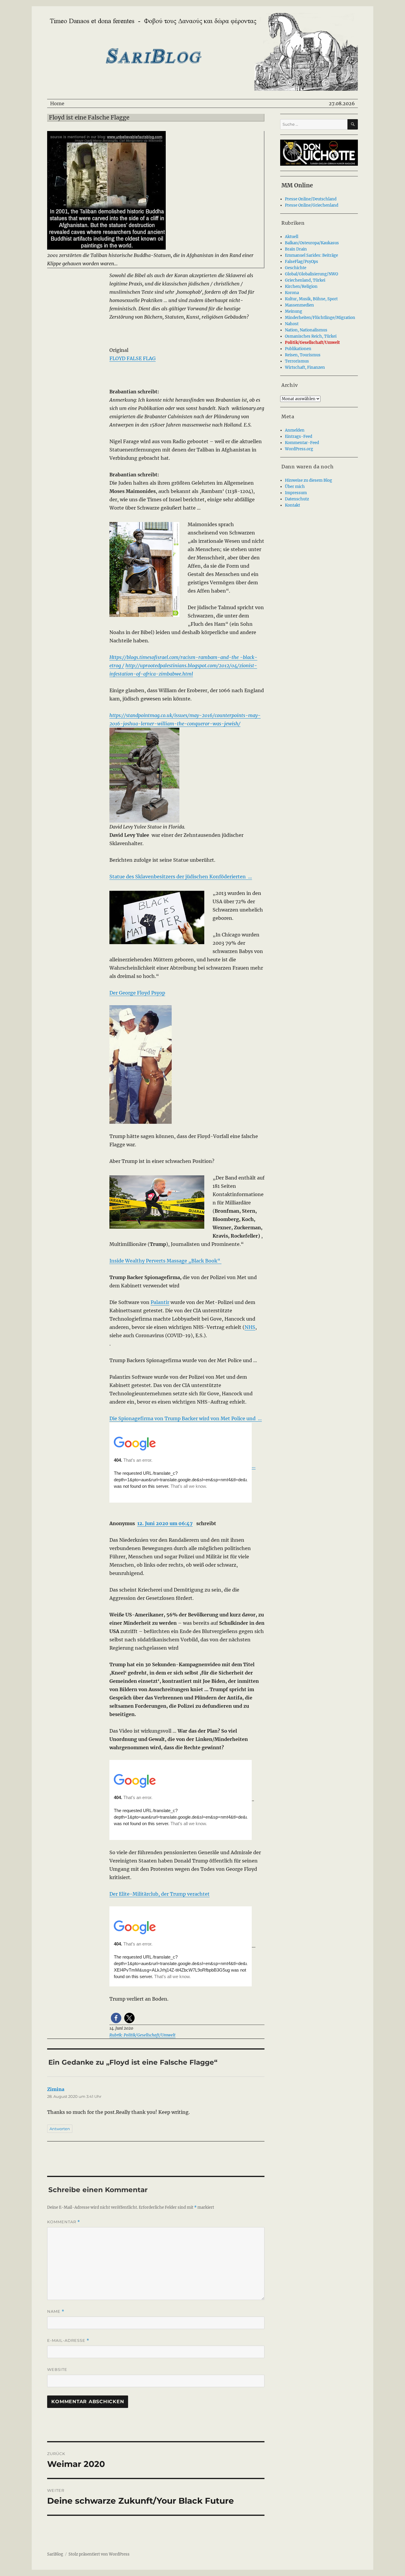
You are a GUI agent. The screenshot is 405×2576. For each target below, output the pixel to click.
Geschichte (296, 268)
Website (57, 2369)
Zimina (56, 2089)
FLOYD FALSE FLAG (133, 358)
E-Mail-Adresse (68, 2340)
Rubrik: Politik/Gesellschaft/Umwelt (142, 2035)
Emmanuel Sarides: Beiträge (311, 255)
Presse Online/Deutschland (311, 199)
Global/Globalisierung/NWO (311, 274)
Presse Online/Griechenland (312, 205)
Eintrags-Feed (299, 436)
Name (56, 2311)
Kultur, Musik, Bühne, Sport (311, 299)
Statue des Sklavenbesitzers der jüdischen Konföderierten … (181, 877)
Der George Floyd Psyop (137, 993)
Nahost (292, 324)
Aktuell (292, 237)
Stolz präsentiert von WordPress (99, 2554)
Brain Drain (296, 249)
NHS (250, 1327)
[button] (116, 2018)
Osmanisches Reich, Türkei (311, 336)
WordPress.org (299, 449)
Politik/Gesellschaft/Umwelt (312, 343)
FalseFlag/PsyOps (302, 262)
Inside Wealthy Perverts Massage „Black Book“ (165, 1261)
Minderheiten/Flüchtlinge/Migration (320, 318)
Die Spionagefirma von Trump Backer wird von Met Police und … (186, 1418)
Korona (292, 293)
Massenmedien (299, 305)
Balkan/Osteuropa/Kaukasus (312, 243)
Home (57, 103)
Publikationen (298, 349)
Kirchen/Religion (301, 287)
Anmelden (295, 430)
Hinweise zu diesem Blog (308, 480)
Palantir (160, 1302)
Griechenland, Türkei (305, 280)
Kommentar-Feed (302, 443)
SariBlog (55, 2554)
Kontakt (292, 505)
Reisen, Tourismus (303, 355)
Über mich (295, 487)
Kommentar (64, 2222)
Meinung (294, 311)
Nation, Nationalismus (306, 330)
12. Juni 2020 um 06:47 (165, 1523)
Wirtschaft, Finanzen (305, 367)
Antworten (60, 2129)
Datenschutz (297, 499)
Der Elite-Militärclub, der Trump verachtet (160, 1894)
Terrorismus (297, 361)
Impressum (296, 493)
